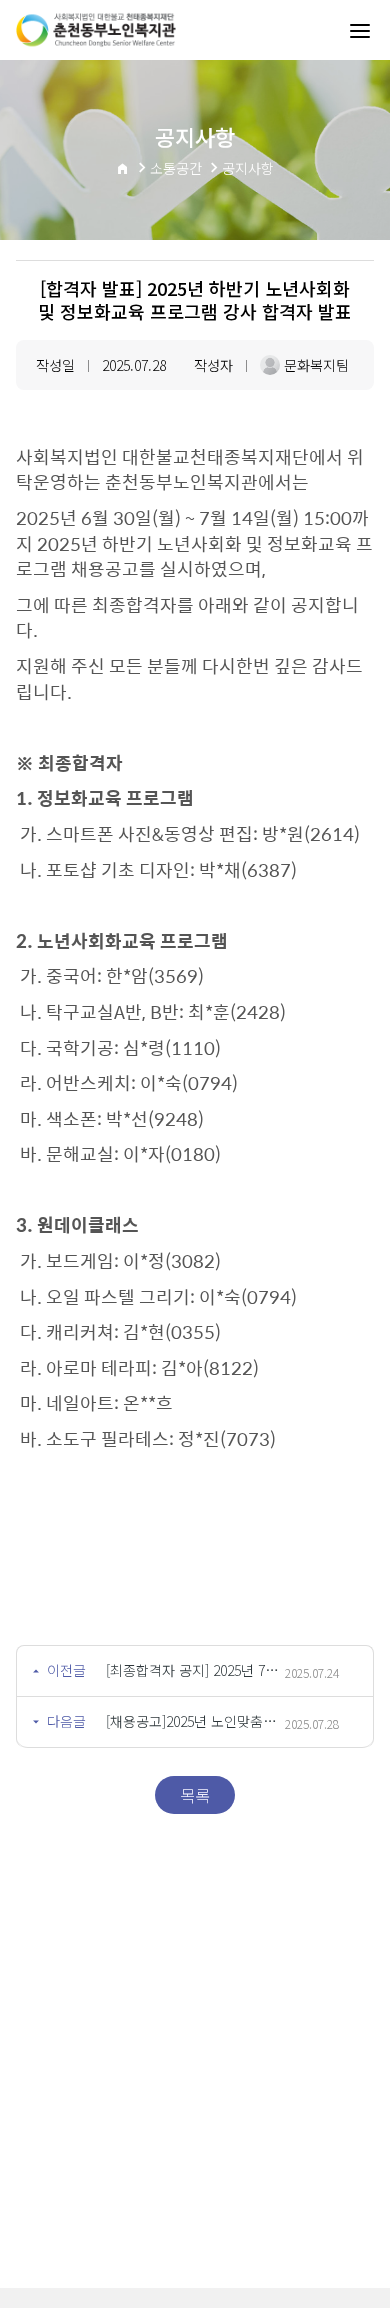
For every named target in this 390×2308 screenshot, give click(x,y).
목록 (195, 1795)
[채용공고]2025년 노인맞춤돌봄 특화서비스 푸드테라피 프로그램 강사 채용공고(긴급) (195, 1721)
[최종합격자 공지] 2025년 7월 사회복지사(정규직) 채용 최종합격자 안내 (195, 1670)
